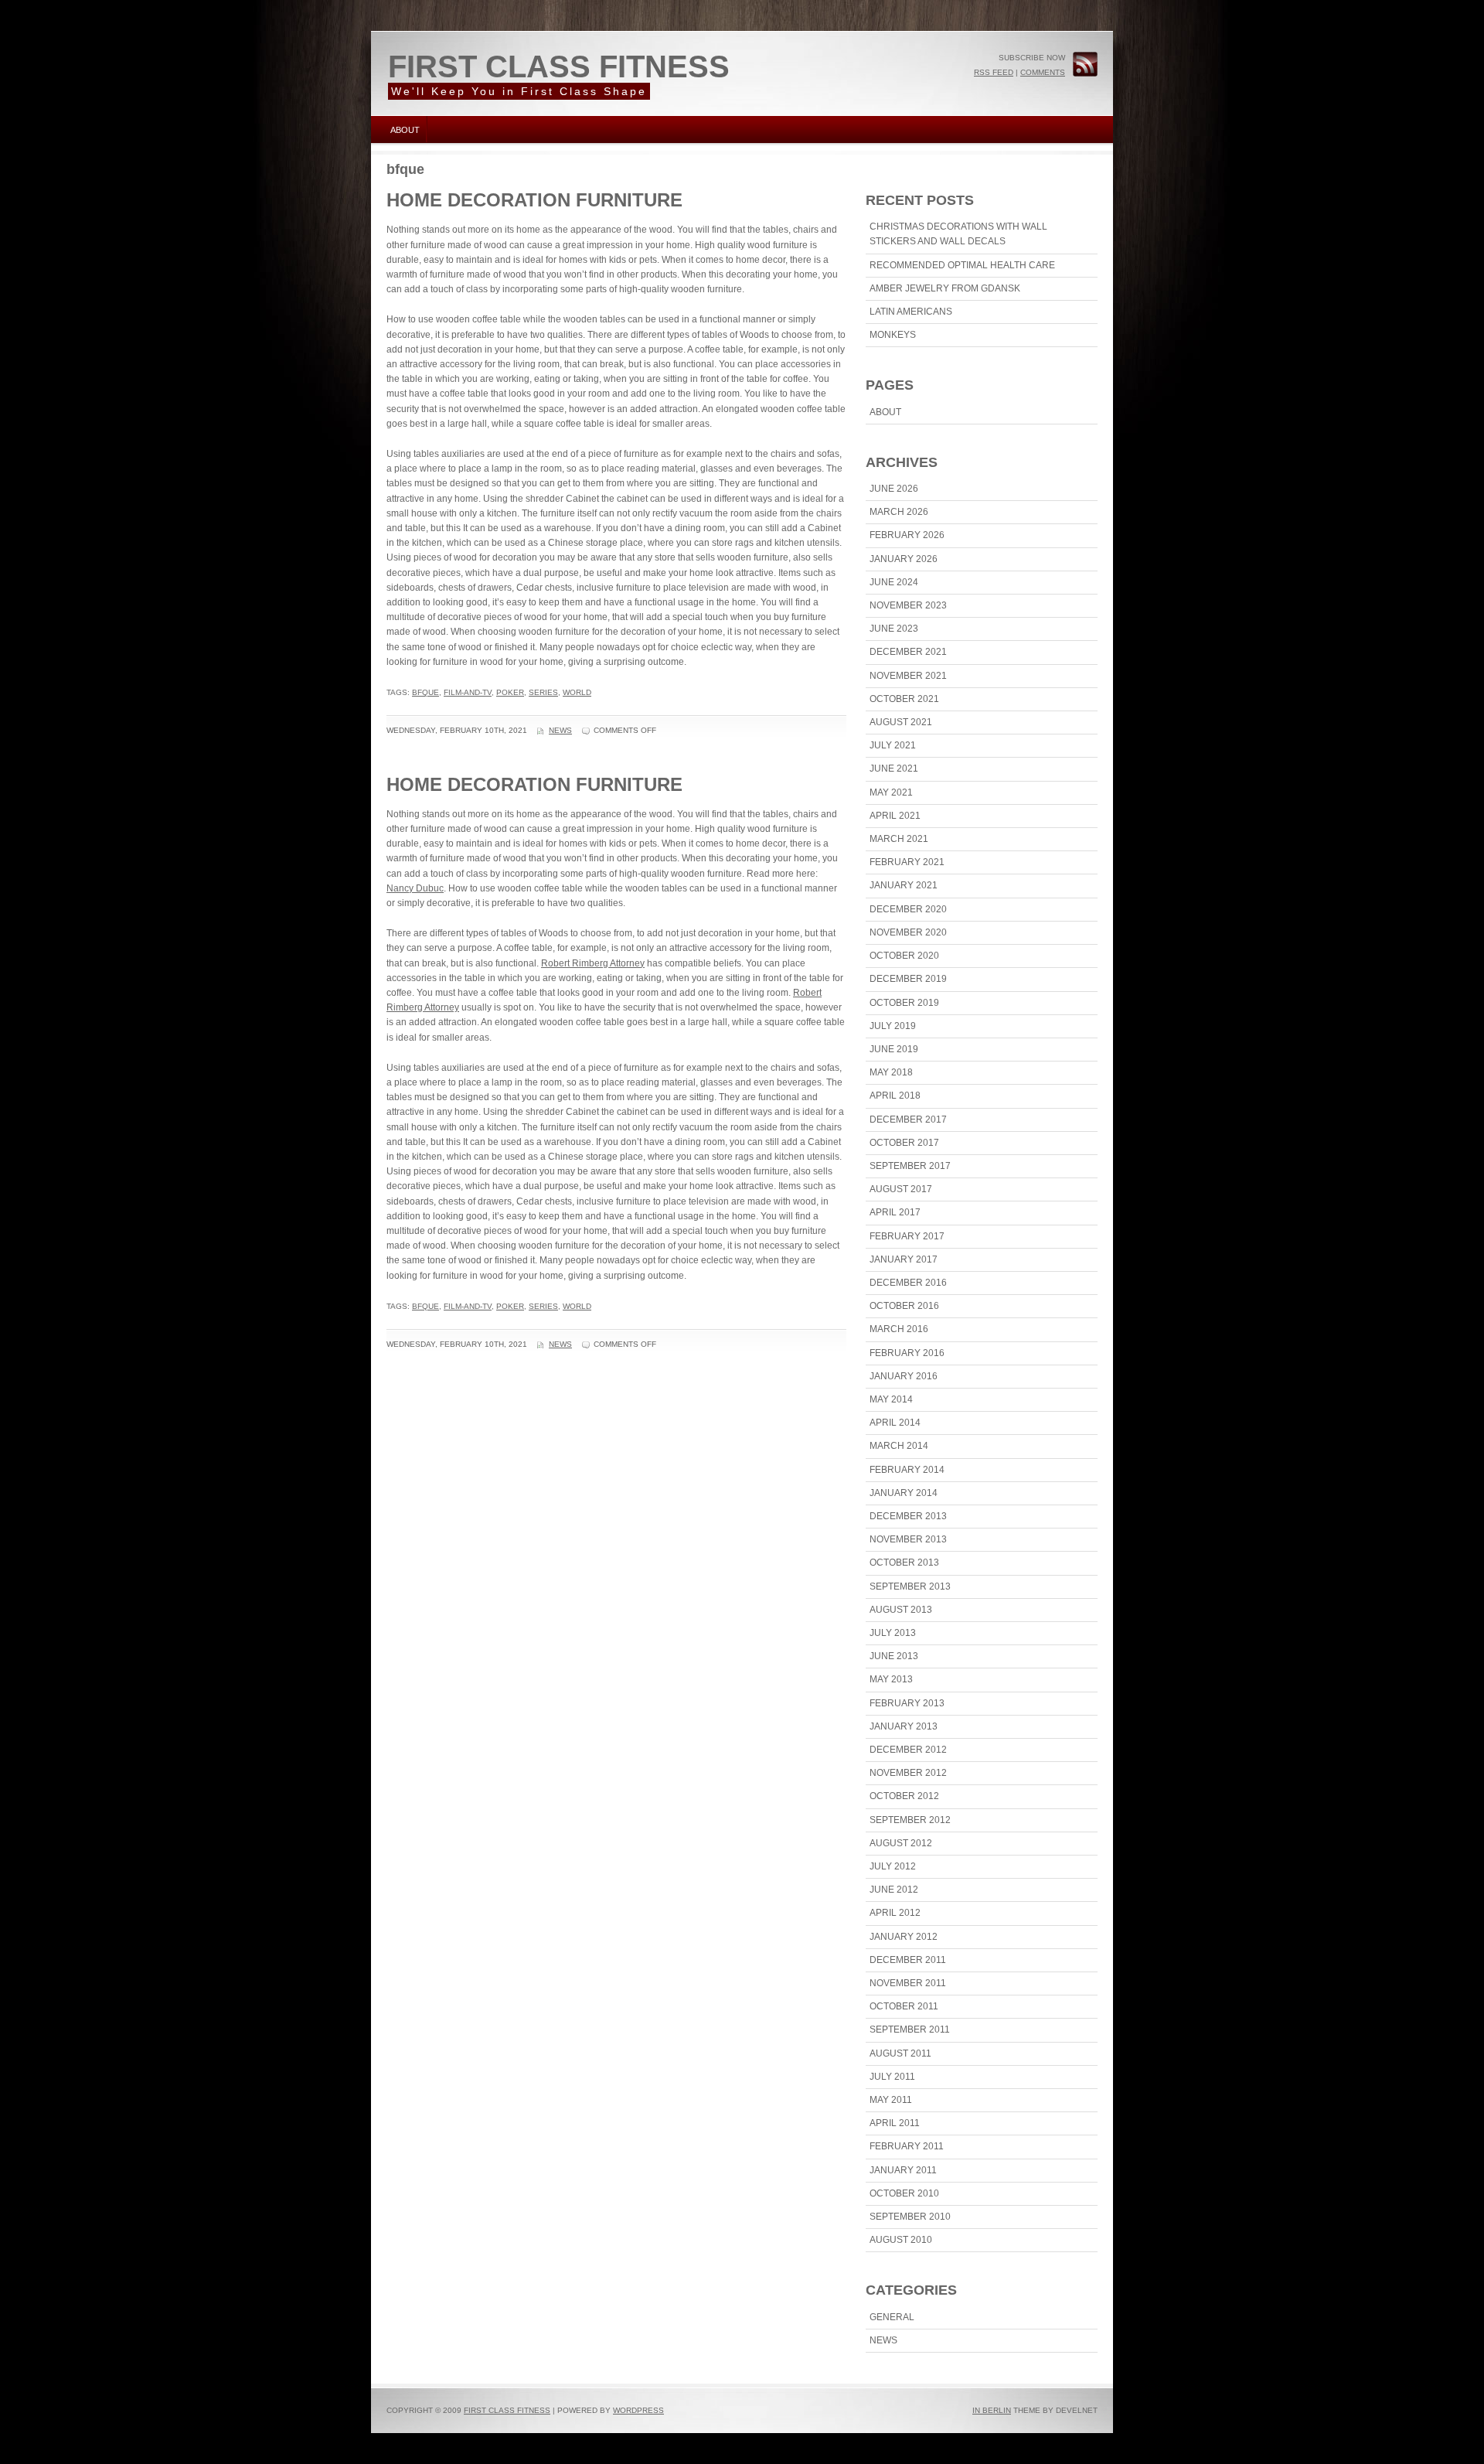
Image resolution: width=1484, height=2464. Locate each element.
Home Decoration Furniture (534, 200)
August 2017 (901, 1189)
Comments (1043, 72)
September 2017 (910, 1166)
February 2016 (907, 1353)
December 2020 (908, 909)
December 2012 (908, 1750)
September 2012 (910, 1820)
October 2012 (904, 1796)
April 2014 (895, 1423)
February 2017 (907, 1236)
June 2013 (894, 1656)
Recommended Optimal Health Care (962, 265)
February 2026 (907, 535)
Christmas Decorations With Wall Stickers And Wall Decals (958, 234)
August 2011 (900, 2053)
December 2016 (908, 1283)
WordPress (638, 2410)
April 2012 (895, 1913)
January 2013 (904, 1726)
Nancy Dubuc (415, 888)
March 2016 (899, 1329)
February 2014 (907, 1470)
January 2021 (904, 885)
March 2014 (899, 1446)
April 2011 (895, 2123)
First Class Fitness (559, 66)
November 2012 (908, 1773)
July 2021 (893, 745)
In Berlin (992, 2410)
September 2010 (910, 2217)
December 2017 (908, 1120)
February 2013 (907, 1703)
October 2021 (904, 699)
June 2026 (894, 489)
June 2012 (894, 1890)
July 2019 (893, 1026)
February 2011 (907, 2146)
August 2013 (901, 1610)
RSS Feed (994, 72)
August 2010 (901, 2240)
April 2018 (895, 1096)
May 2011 (891, 2100)
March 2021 (899, 839)
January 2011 (903, 2170)
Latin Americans (911, 312)
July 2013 (893, 1633)
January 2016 (904, 1376)
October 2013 (904, 1563)
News (560, 730)
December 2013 (908, 1516)
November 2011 (908, 1983)
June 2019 (894, 1049)
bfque (425, 692)
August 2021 (901, 722)
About (405, 130)
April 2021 (895, 816)
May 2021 (891, 792)
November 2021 (908, 676)
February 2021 (907, 862)
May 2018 (891, 1072)
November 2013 (908, 1539)
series (543, 692)
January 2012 (904, 1937)
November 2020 (908, 932)
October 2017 (904, 1143)
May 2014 (891, 1399)
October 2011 (904, 2006)
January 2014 (904, 1493)
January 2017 (904, 1259)
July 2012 (893, 1866)
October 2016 (904, 1306)
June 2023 (894, 629)
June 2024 (894, 582)
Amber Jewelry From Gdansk (945, 288)
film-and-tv (468, 692)
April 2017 (895, 1212)
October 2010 (904, 2193)
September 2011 (910, 2029)
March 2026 (899, 512)
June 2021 (894, 769)
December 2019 (908, 979)
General (892, 2317)
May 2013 (891, 1679)
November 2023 (908, 605)
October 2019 (904, 1003)
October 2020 (904, 956)
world (577, 692)
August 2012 (901, 1843)
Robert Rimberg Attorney (593, 963)
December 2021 (908, 652)
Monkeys (893, 335)
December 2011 (908, 1960)
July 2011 (892, 2077)
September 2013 (910, 1586)
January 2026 (904, 559)
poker (510, 692)
